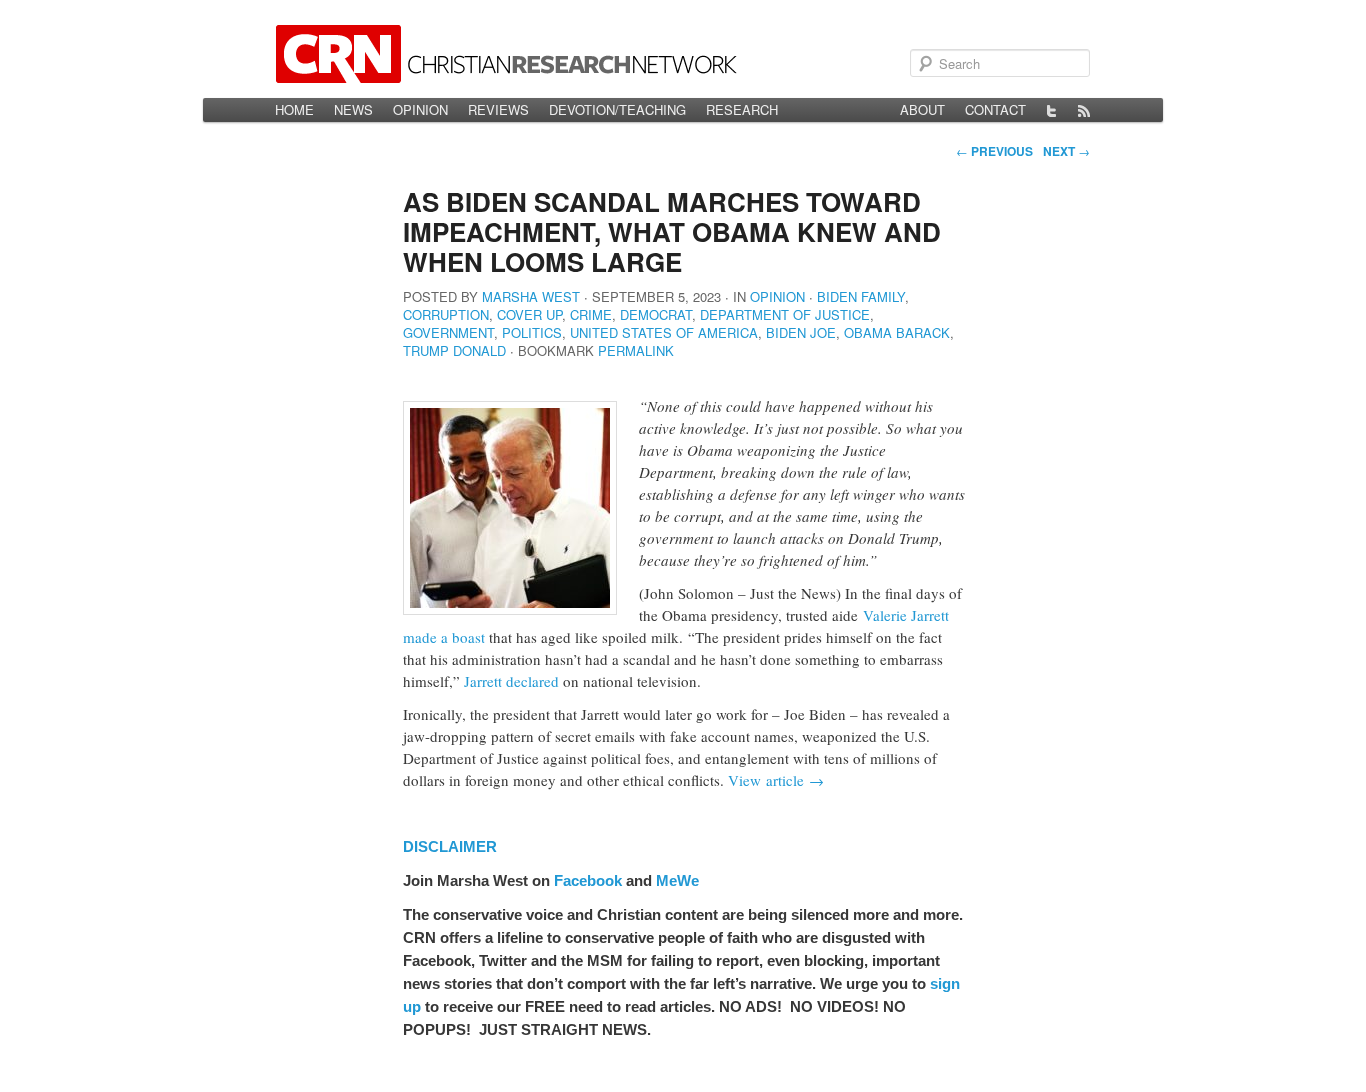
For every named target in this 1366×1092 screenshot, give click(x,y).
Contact (995, 109)
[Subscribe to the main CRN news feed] (1084, 110)
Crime (591, 314)
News (353, 109)
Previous (994, 151)
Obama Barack (897, 332)
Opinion (420, 109)
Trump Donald (454, 350)
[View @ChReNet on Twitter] (1052, 110)
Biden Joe (801, 332)
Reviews (498, 109)
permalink (636, 350)
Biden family (861, 296)
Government (448, 332)
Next (1066, 151)
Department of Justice (785, 314)
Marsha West (531, 296)
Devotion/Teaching (617, 109)
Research (742, 109)
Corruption (446, 314)
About (922, 109)
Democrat (656, 314)
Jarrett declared (511, 681)
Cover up (529, 314)
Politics (532, 332)
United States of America (664, 332)
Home (294, 109)
